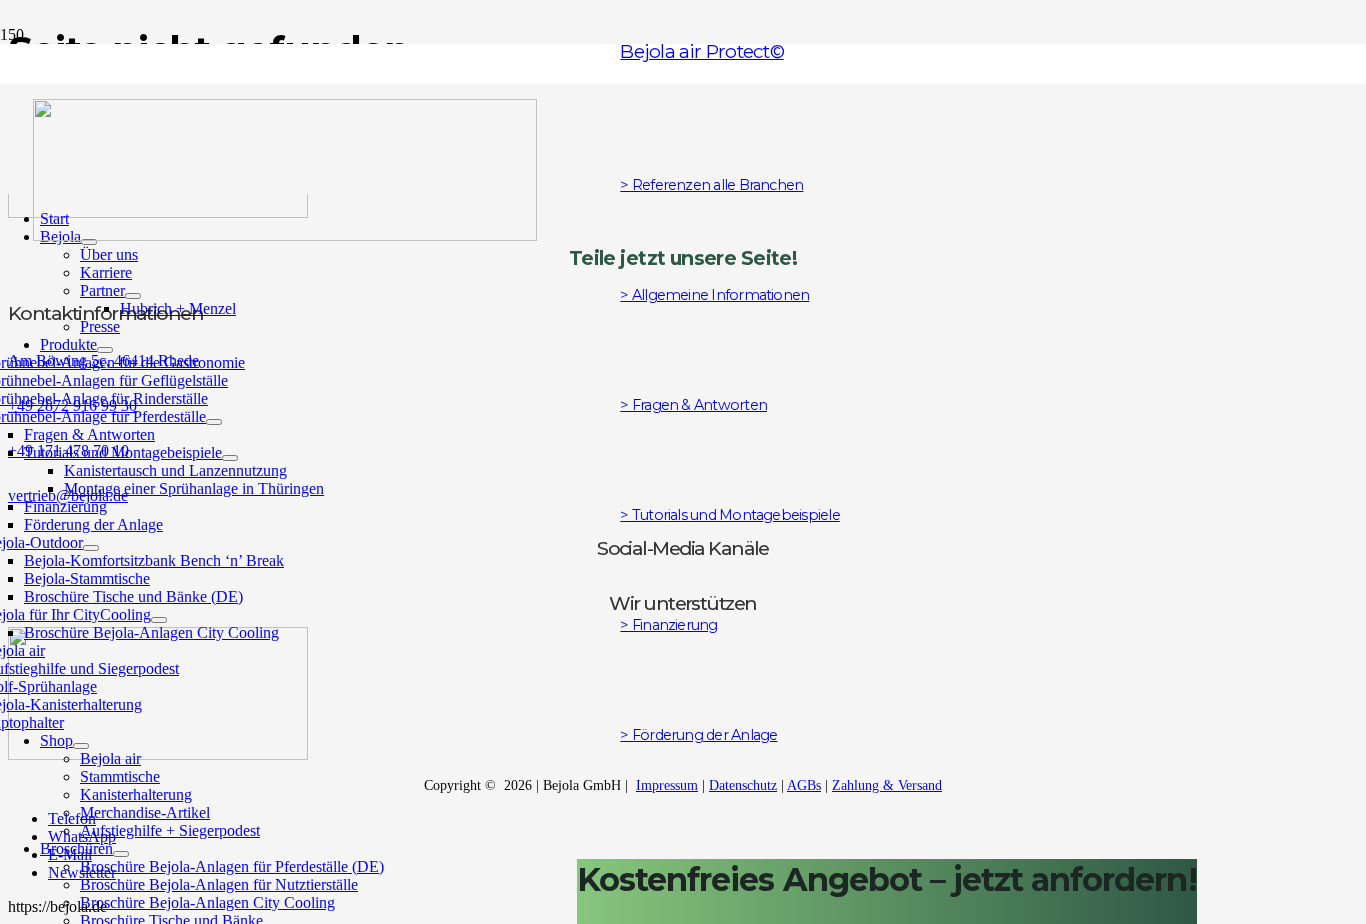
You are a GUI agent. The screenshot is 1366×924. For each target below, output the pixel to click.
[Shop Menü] (81, 746)
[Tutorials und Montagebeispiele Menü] (230, 458)
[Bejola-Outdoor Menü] (91, 548)
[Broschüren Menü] (121, 854)
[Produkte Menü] (105, 350)
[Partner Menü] (133, 296)
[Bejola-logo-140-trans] (285, 235)
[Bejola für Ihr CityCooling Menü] (159, 620)
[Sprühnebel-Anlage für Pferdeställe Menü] (214, 422)
